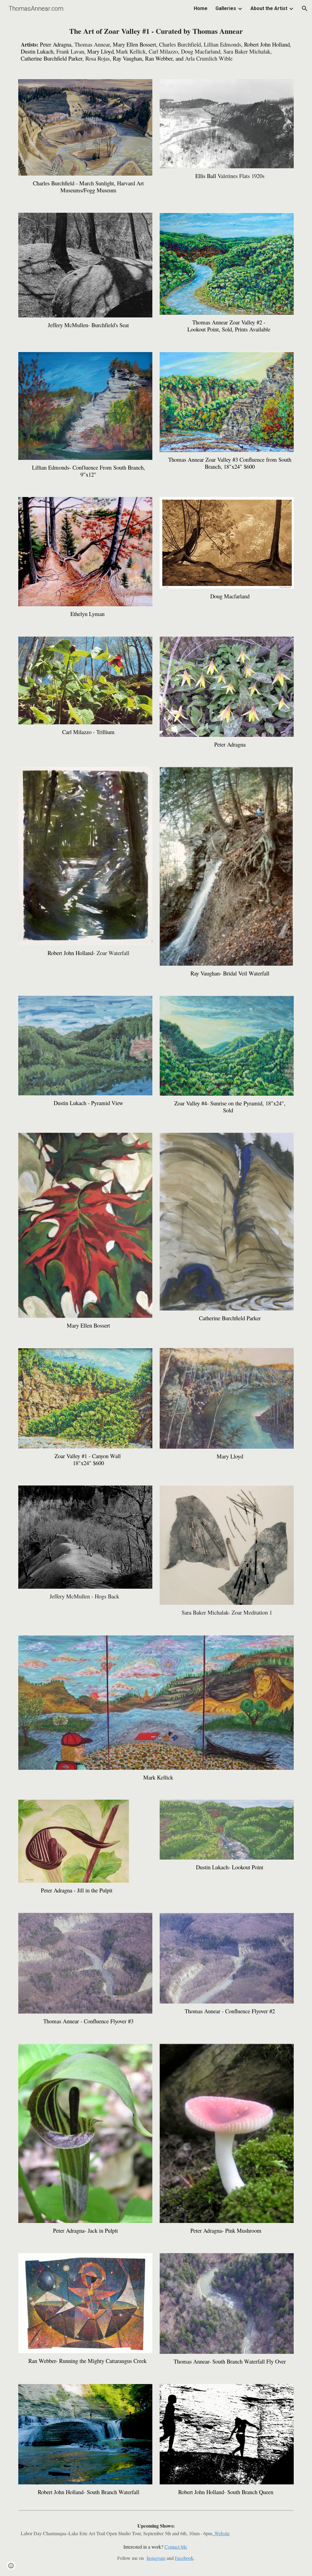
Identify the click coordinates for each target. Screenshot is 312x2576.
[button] (305, 9)
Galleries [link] (226, 8)
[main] (156, 44)
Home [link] (201, 8)
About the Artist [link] (269, 8)
